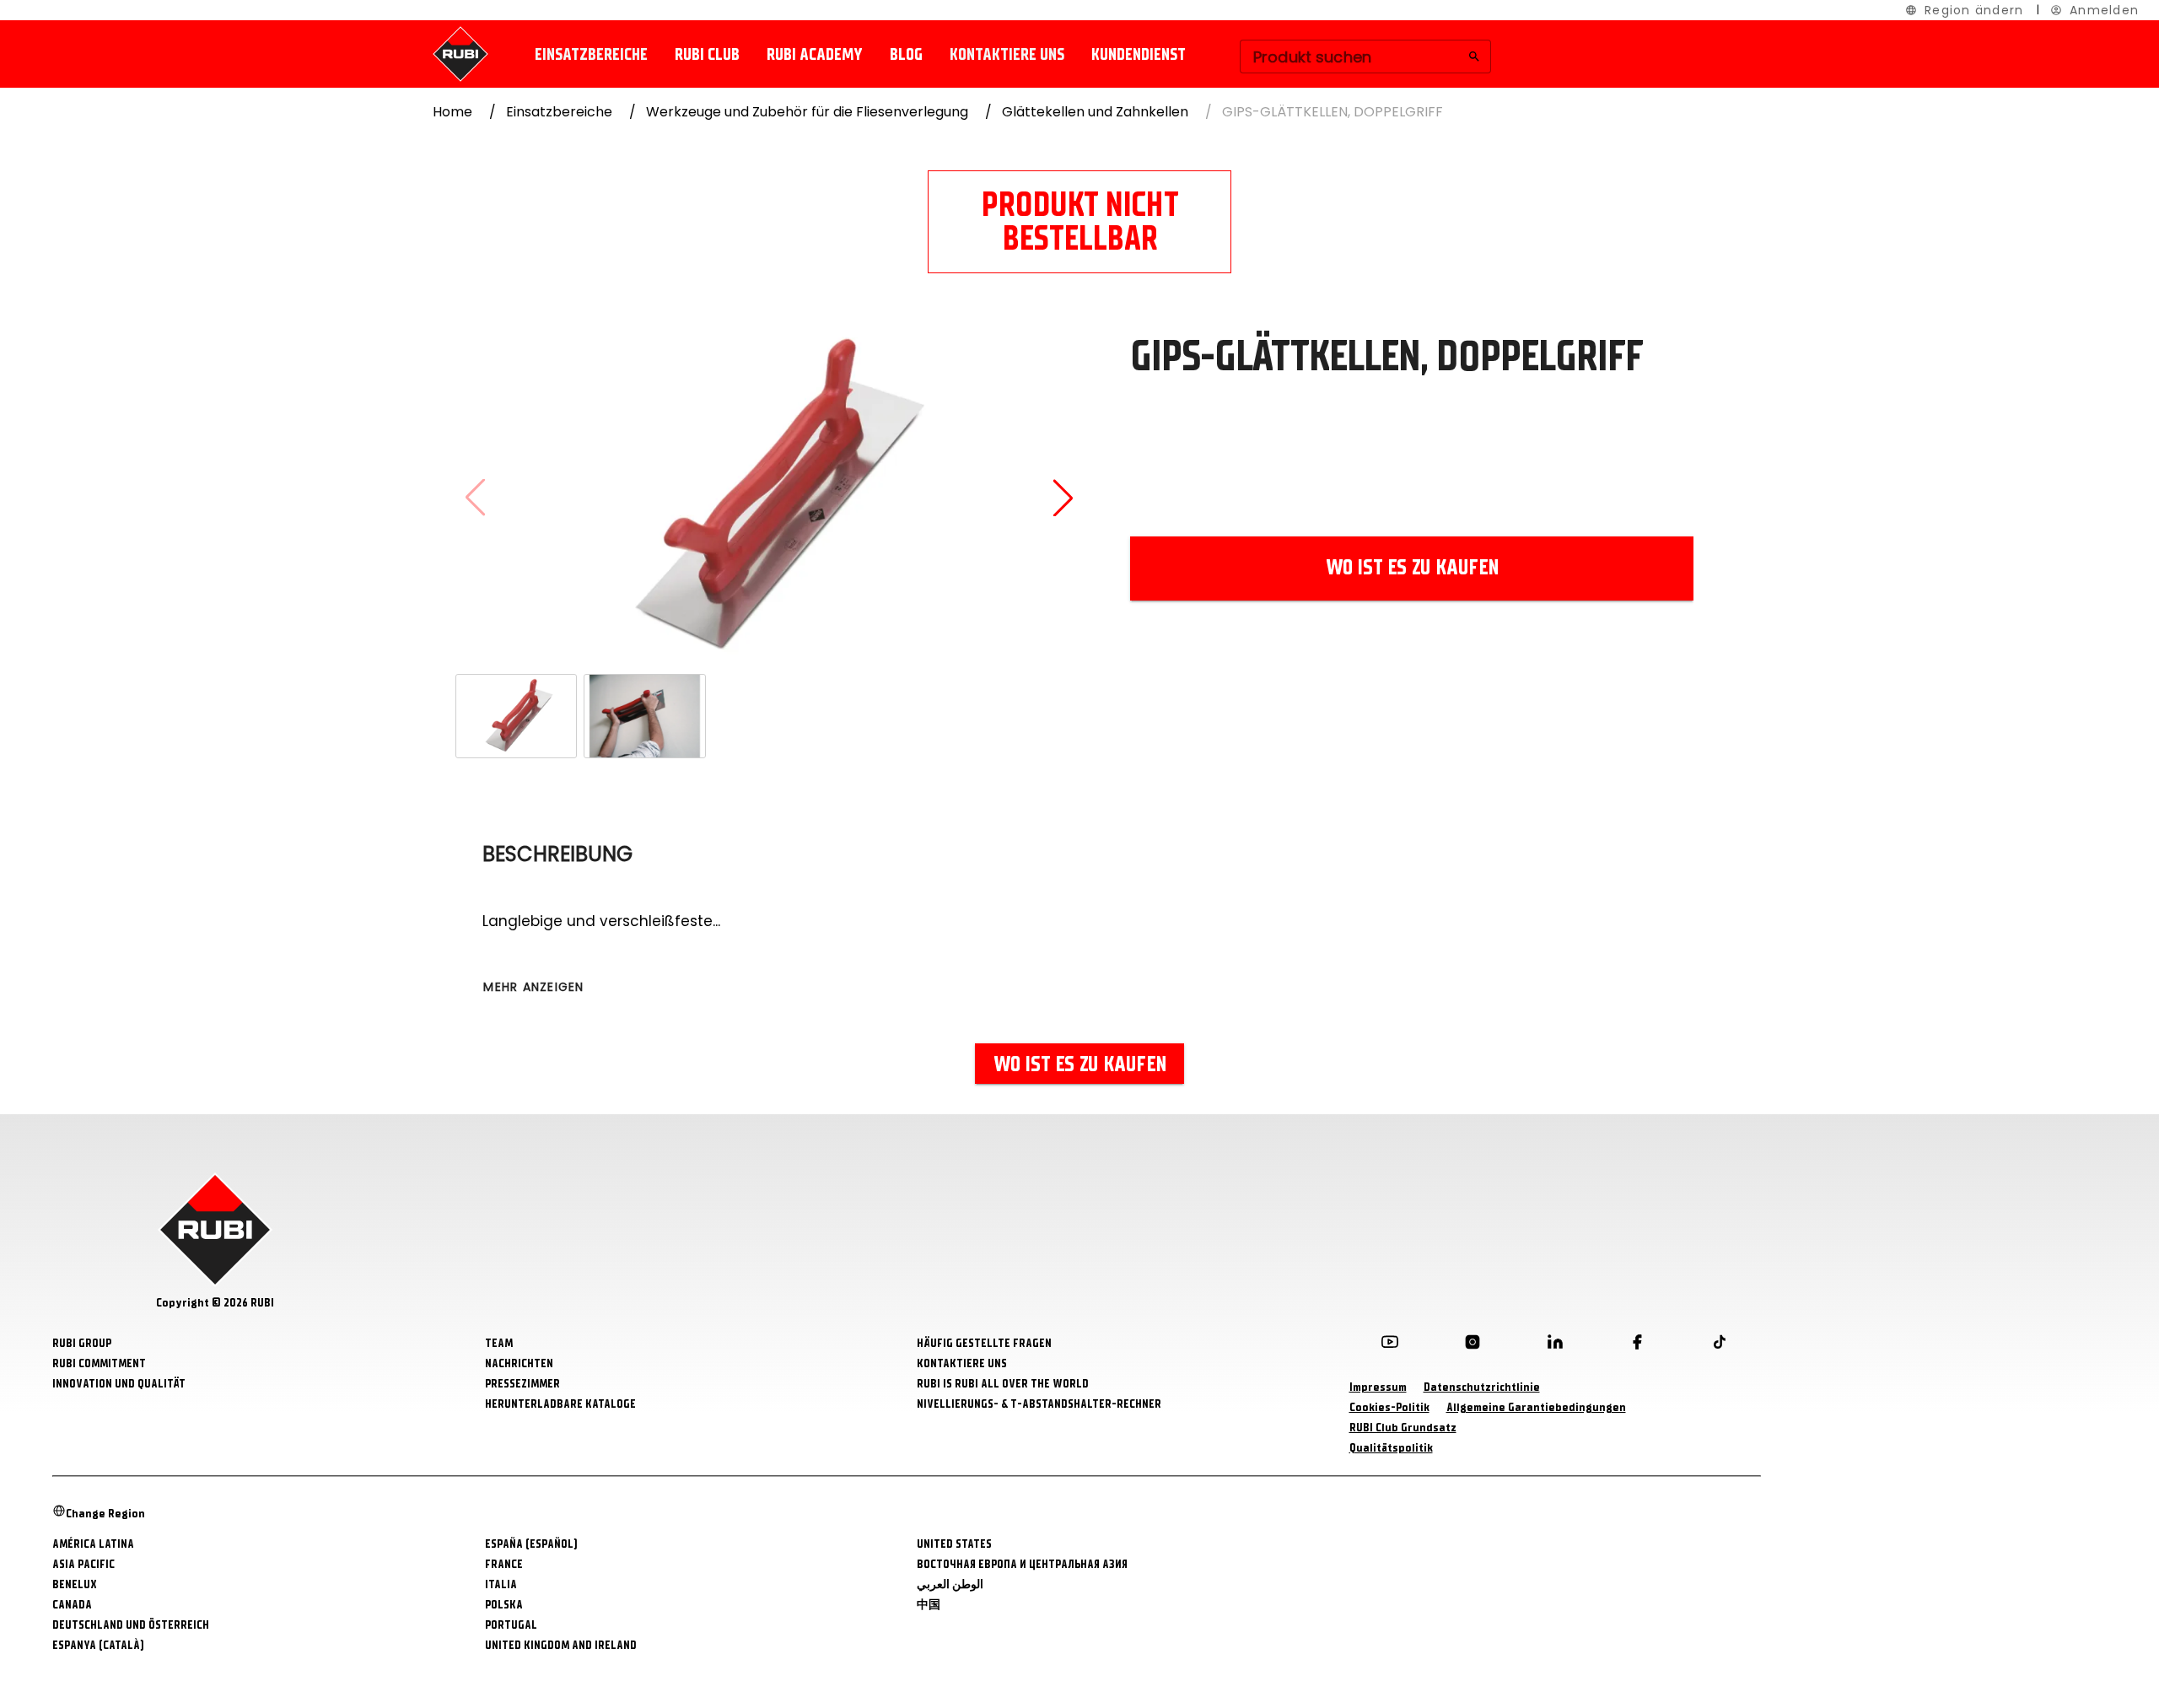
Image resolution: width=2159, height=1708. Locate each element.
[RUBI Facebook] (1637, 1345)
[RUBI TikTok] (1720, 1345)
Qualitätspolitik (1391, 1448)
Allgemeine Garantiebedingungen (1536, 1407)
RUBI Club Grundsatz (1403, 1428)
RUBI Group (82, 1343)
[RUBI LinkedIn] (1555, 1345)
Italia (501, 1584)
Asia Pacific (83, 1564)
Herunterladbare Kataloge (560, 1404)
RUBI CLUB (707, 54)
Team (499, 1343)
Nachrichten (519, 1363)
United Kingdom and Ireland (561, 1645)
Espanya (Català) (98, 1645)
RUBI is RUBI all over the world (1003, 1384)
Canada (72, 1605)
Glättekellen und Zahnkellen (1095, 112)
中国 (929, 1605)
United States (954, 1544)
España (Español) (531, 1544)
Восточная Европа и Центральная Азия (1022, 1564)
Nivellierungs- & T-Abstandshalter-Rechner (1039, 1404)
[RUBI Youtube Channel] (1390, 1345)
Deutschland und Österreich (131, 1625)
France (504, 1564)
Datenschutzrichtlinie (1482, 1387)
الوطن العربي (950, 1584)
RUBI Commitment (99, 1363)
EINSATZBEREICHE (591, 54)
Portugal (511, 1625)
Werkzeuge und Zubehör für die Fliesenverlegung (807, 112)
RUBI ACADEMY (815, 54)
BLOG (906, 54)
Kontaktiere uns (1007, 54)
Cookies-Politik (1389, 1407)
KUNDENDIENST (1139, 54)
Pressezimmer (522, 1384)
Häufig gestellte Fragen (984, 1343)
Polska (504, 1605)
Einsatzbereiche (559, 112)
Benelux (75, 1584)
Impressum (1378, 1387)
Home (452, 112)
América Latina (93, 1544)
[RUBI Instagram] (1473, 1345)
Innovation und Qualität (119, 1384)
